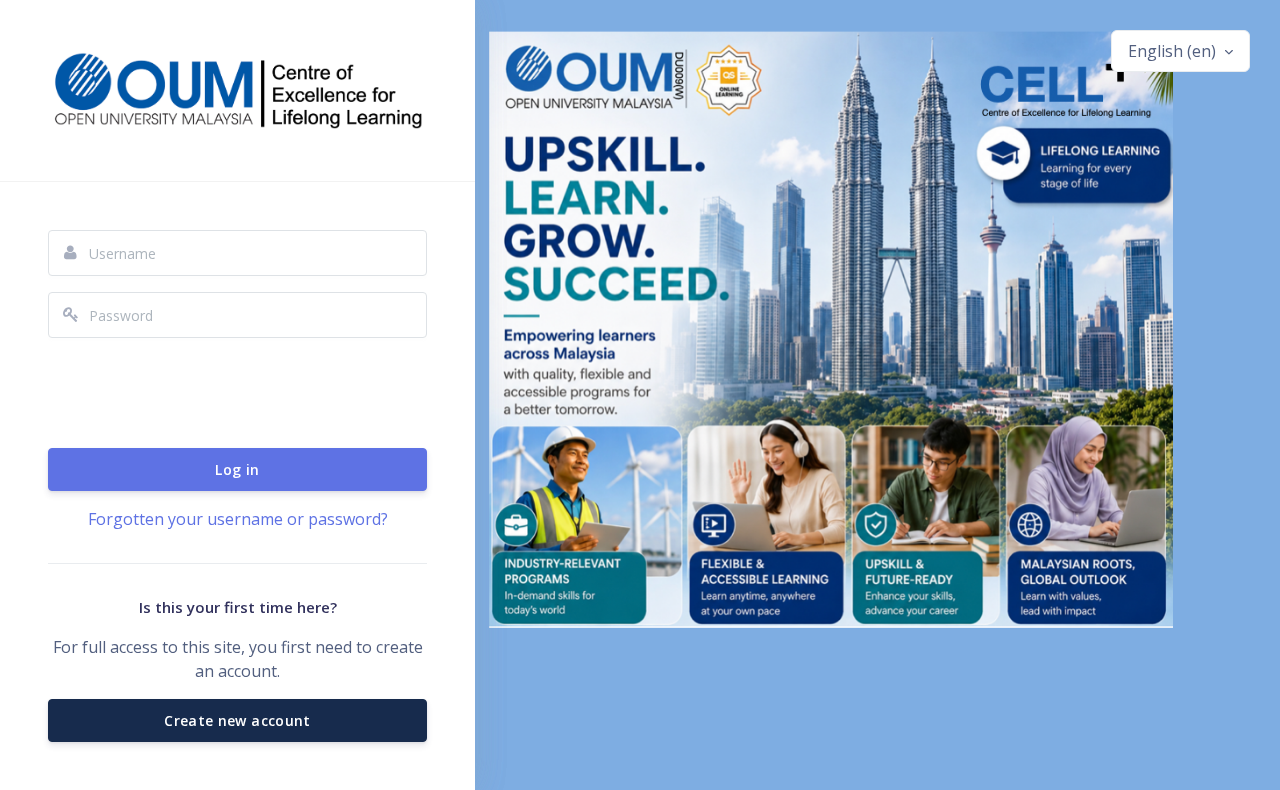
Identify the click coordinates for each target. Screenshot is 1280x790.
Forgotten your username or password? (238, 519)
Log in (237, 469)
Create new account (237, 720)
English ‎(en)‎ (1174, 51)
